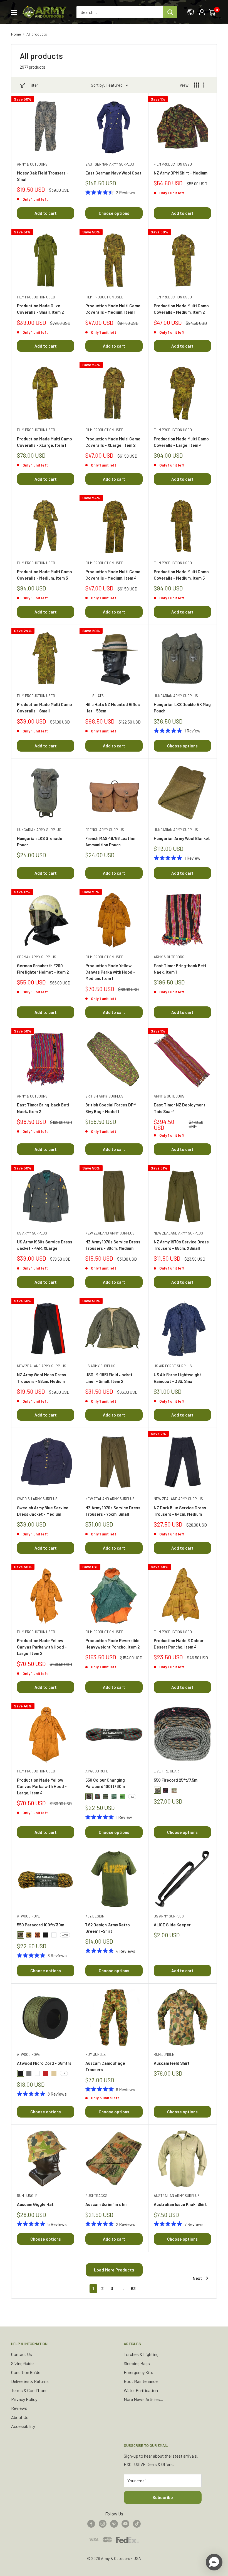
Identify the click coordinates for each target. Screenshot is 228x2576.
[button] (214, 2562)
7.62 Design (95, 1916)
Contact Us (22, 2354)
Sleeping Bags (137, 2363)
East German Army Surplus (110, 164)
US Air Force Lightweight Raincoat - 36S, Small (178, 1378)
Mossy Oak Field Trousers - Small (43, 176)
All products (37, 34)
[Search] (170, 12)
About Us (20, 2417)
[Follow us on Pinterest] (114, 2523)
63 (133, 2288)
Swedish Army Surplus (37, 1499)
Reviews (19, 2408)
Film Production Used (173, 164)
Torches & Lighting (141, 2354)
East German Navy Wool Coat (113, 173)
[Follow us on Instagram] (103, 2523)
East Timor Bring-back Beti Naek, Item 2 (43, 1108)
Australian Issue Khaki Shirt (180, 2204)
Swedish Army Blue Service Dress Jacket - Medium (43, 1511)
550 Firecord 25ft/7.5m (176, 1780)
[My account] (202, 12)
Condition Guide (26, 2372)
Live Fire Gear (166, 1771)
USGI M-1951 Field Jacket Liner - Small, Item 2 (109, 1378)
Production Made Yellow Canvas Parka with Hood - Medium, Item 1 (110, 972)
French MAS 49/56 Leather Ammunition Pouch (111, 841)
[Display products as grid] (197, 85)
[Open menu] (14, 13)
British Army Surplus (104, 1096)
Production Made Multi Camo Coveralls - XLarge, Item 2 (113, 442)
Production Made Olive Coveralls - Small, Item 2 (40, 309)
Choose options (114, 213)
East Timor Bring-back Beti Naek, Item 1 (180, 969)
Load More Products (114, 2270)
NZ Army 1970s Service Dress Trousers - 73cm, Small (113, 1511)
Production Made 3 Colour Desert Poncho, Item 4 (179, 1644)
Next (197, 2278)
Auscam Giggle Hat (35, 2204)
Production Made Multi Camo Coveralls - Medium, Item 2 (181, 309)
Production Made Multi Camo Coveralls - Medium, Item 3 (44, 575)
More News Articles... (143, 2399)
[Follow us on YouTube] (125, 2523)
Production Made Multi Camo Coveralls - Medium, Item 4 (113, 575)
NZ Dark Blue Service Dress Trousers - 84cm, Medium (180, 1511)
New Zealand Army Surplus (110, 1233)
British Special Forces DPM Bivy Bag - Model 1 (111, 1108)
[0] (213, 12)
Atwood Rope (97, 1771)
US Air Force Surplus (173, 1366)
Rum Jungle (96, 2054)
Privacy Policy (24, 2399)
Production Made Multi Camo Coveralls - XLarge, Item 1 (44, 442)
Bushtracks (96, 2196)
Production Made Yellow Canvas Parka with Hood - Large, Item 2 (42, 1647)
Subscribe (163, 2497)
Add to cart (46, 213)
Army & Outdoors (32, 164)
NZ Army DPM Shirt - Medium (181, 173)
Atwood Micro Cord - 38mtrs (44, 2063)
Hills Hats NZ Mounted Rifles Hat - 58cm (113, 708)
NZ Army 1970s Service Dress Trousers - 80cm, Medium (113, 1245)
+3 (132, 1797)
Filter (33, 85)
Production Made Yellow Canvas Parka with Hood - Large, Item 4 (42, 1786)
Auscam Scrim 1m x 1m (106, 2204)
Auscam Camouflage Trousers (105, 2066)
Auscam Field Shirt (172, 2063)
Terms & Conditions (29, 2390)
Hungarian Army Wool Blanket (182, 838)
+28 (65, 1935)
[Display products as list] (206, 85)
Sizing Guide (22, 2363)
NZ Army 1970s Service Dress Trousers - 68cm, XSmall (181, 1245)
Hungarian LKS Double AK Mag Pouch (182, 708)
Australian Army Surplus (177, 2196)
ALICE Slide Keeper (172, 1925)
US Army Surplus (32, 1233)
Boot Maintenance (141, 2381)
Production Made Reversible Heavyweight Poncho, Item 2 (112, 1644)
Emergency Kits (138, 2372)
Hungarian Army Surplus (176, 696)
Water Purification (141, 2390)
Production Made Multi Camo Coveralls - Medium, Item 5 (181, 575)
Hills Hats (95, 696)
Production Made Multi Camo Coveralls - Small (44, 708)
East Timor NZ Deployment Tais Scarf (180, 1108)
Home (16, 34)
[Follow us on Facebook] (91, 2523)
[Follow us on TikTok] (137, 2523)
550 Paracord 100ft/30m (41, 1925)
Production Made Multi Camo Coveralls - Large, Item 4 (181, 442)
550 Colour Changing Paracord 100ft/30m (105, 1783)
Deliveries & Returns (30, 2381)
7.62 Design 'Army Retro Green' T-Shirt (108, 1928)
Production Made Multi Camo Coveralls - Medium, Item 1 (113, 309)
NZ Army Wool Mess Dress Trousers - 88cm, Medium (42, 1378)
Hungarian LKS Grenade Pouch (40, 841)
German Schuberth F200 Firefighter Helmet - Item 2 (43, 969)
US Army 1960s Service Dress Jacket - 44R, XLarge (45, 1245)
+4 (64, 2073)
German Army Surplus (37, 957)
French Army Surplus (105, 830)
